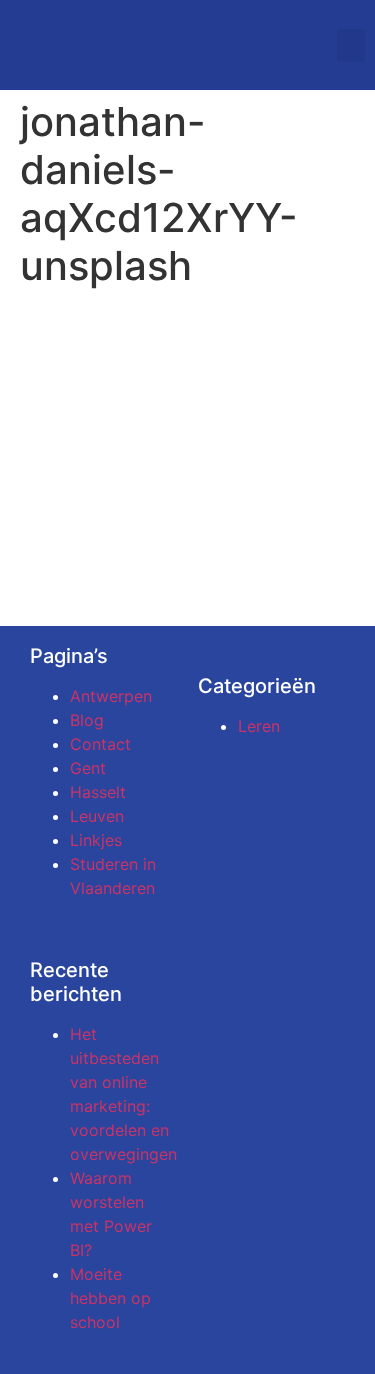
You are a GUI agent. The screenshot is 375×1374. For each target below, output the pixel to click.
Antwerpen (111, 696)
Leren (259, 726)
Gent (88, 768)
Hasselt (98, 792)
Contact (100, 744)
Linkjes (96, 840)
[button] (351, 45)
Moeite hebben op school (110, 1298)
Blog (87, 720)
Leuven (97, 816)
